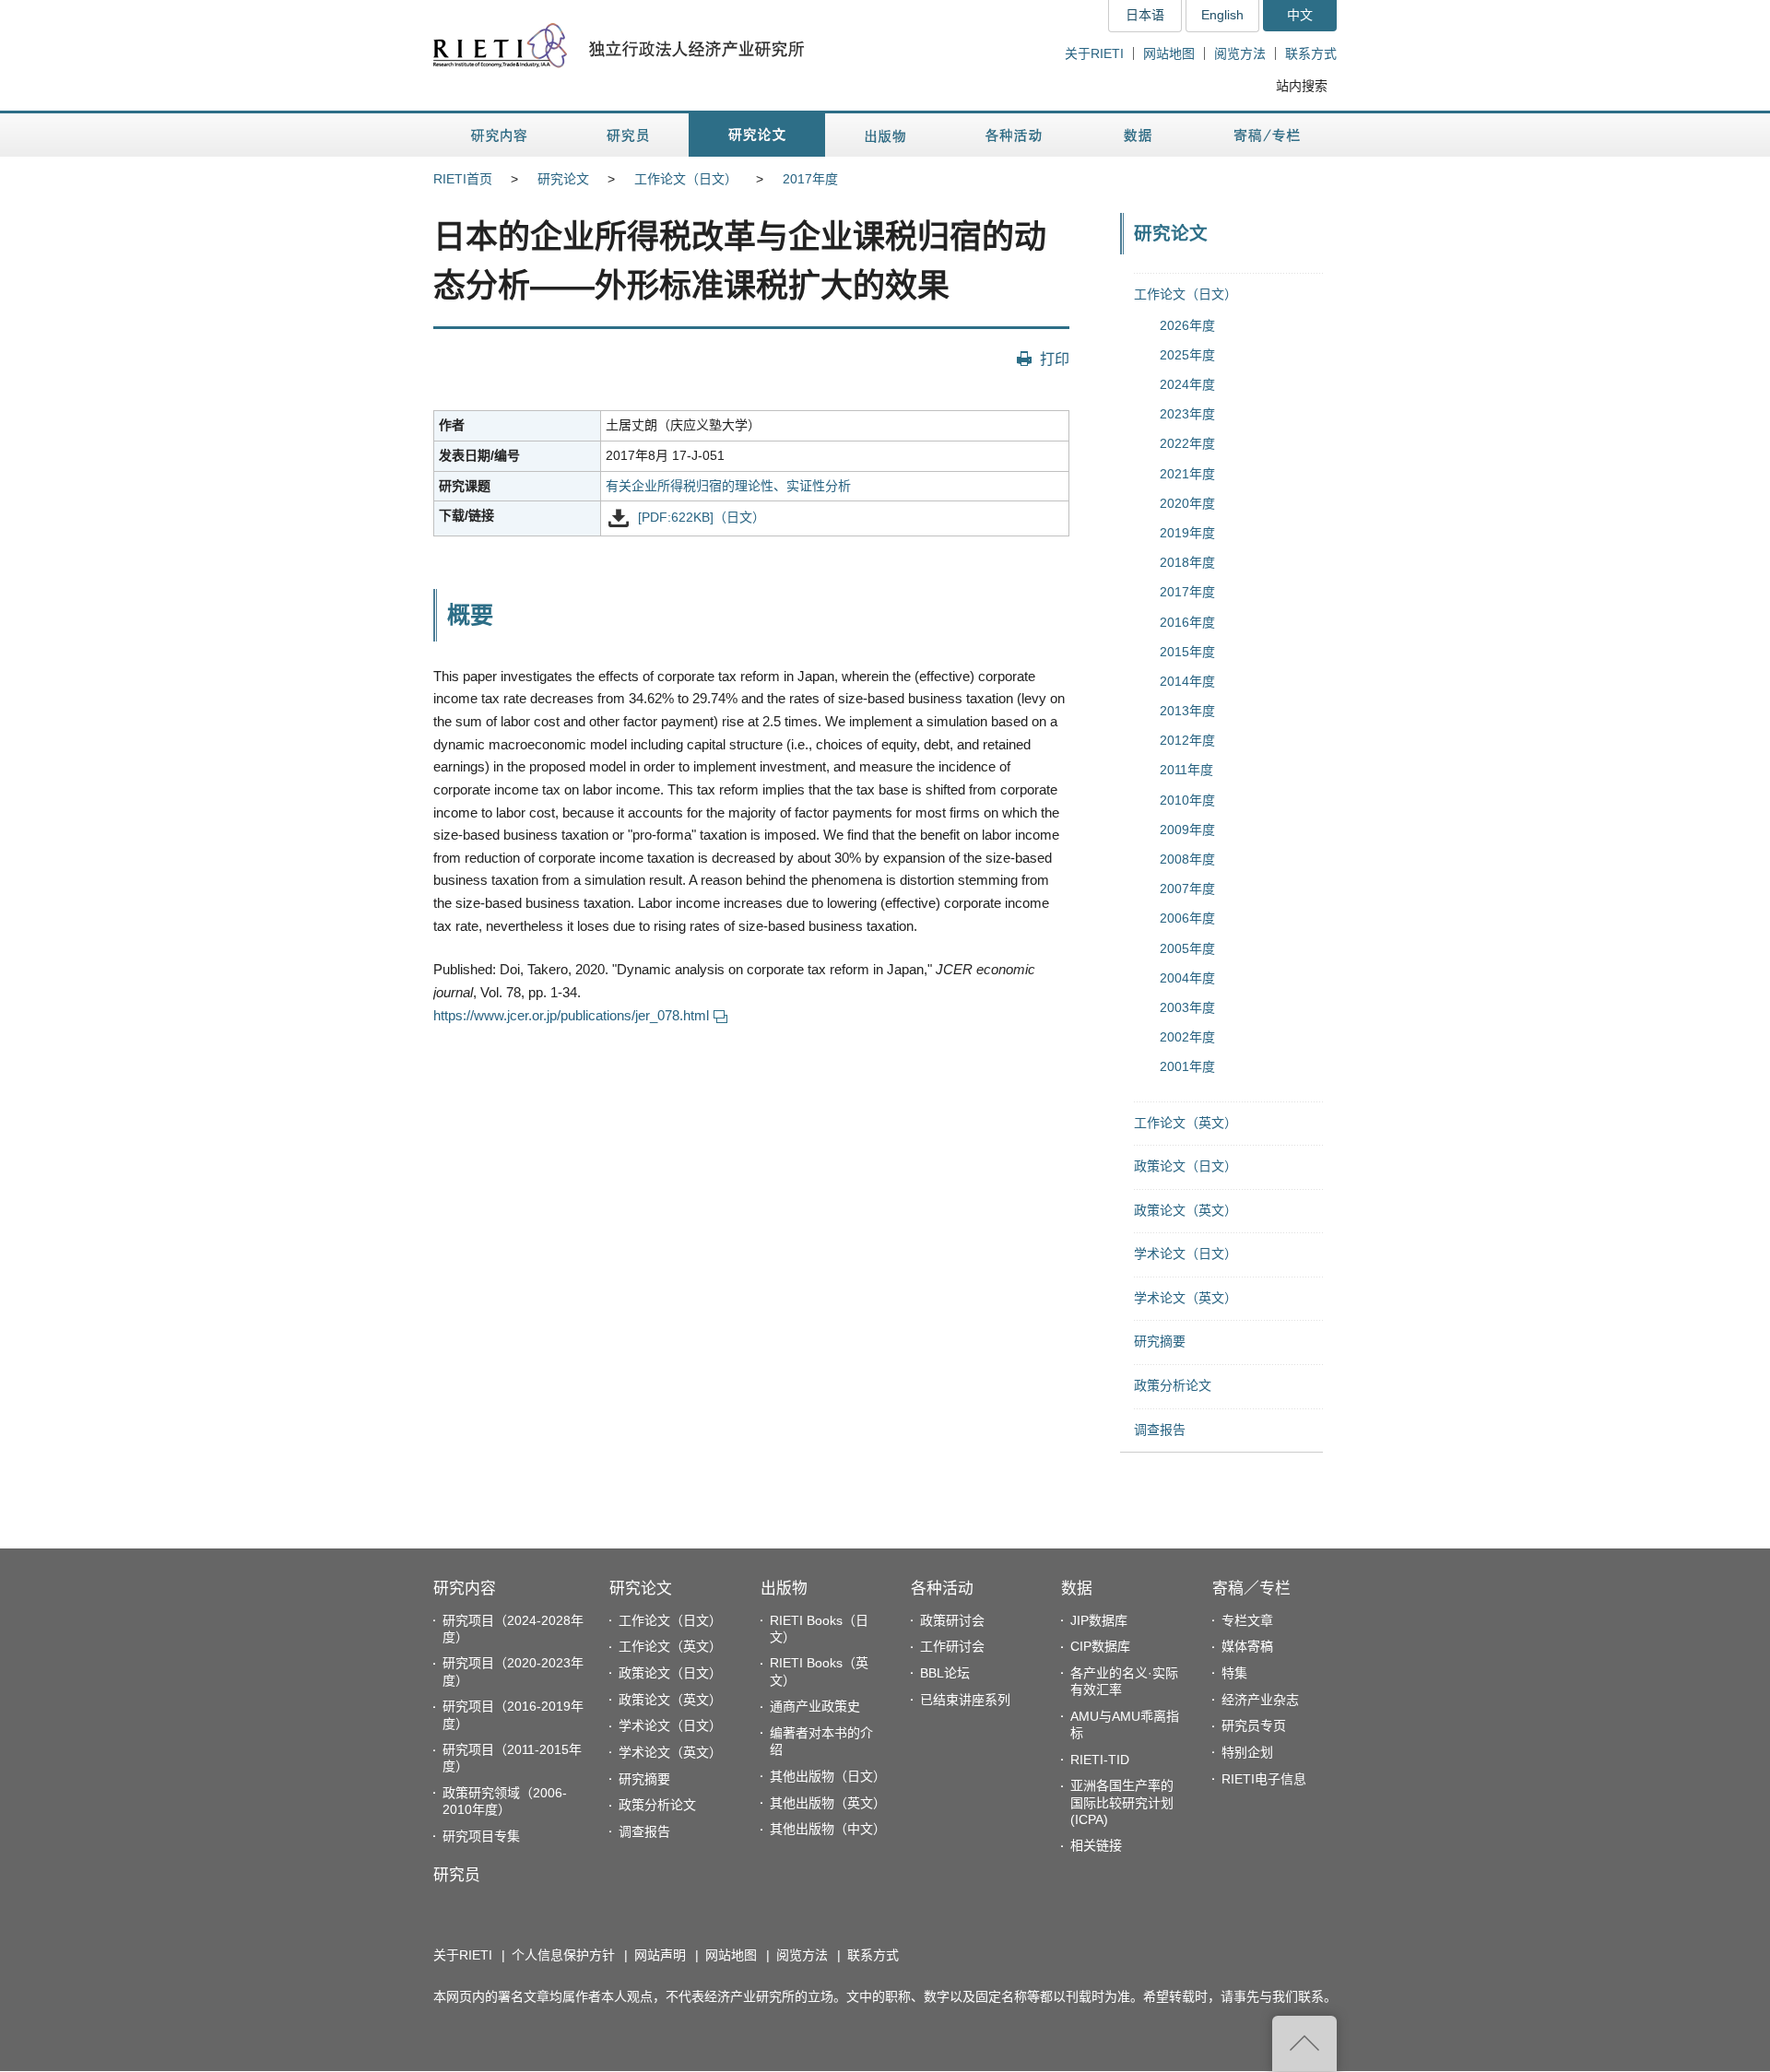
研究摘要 (1160, 1341)
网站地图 (1169, 53)
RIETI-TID (1100, 1760)
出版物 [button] (885, 135)
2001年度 (1187, 1066)
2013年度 (1187, 711)
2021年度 (1187, 474)
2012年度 (1187, 740)
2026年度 (1187, 325)
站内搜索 (1302, 86)
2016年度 (1187, 622)
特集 (1234, 1673)
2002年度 (1187, 1037)
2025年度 (1187, 355)
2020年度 (1187, 503)
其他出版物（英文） (828, 1803)
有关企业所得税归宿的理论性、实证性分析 (728, 486)
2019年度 (1187, 533)
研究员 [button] (628, 135)
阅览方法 (1240, 53)
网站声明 (660, 1955)
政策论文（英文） (1186, 1210)
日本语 (1145, 15)
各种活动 (942, 1589)
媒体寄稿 (1247, 1646)
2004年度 (1187, 978)
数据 (1077, 1589)
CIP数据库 (1100, 1646)
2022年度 (1187, 443)
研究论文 (563, 179)
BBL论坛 (945, 1673)
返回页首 (1304, 2043)
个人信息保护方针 (563, 1955)
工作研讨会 (952, 1646)
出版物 (784, 1589)
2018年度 (1187, 562)
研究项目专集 (481, 1836)
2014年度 (1187, 681)
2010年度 (1187, 800)
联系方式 (1311, 53)
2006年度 (1187, 918)
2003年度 (1187, 1007)
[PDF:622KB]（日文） (702, 518)
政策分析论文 (1173, 1385)
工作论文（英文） (1186, 1123)
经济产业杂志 (1260, 1700)
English (1222, 15)
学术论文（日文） (1186, 1254)
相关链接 (1096, 1845)
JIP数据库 (1099, 1620)
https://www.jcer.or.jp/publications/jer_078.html (571, 1015)
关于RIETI (1094, 53)
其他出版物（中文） (828, 1829)
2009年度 (1187, 830)
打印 (1055, 359)
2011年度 (1186, 770)
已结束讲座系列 (965, 1700)
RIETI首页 (463, 179)
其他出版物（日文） (828, 1776)
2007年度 (1187, 889)
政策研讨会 (952, 1620)
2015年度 (1187, 652)
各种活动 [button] (1014, 135)
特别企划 (1247, 1752)
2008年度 (1187, 859)
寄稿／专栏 (1251, 1589)
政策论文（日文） (1186, 1166)
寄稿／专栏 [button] (1267, 135)
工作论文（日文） (686, 179)
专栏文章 (1247, 1620)
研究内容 (465, 1589)
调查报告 (1160, 1430)
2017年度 (810, 179)
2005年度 (1187, 948)
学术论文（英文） (1186, 1298)
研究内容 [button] (500, 135)
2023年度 (1187, 414)
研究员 (457, 1875)
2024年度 (1187, 384)
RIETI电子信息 (1264, 1779)
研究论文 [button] (757, 135)
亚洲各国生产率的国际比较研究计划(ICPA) (1122, 1802)
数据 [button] (1140, 135)
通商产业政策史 (815, 1706)
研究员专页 (1254, 1725)
